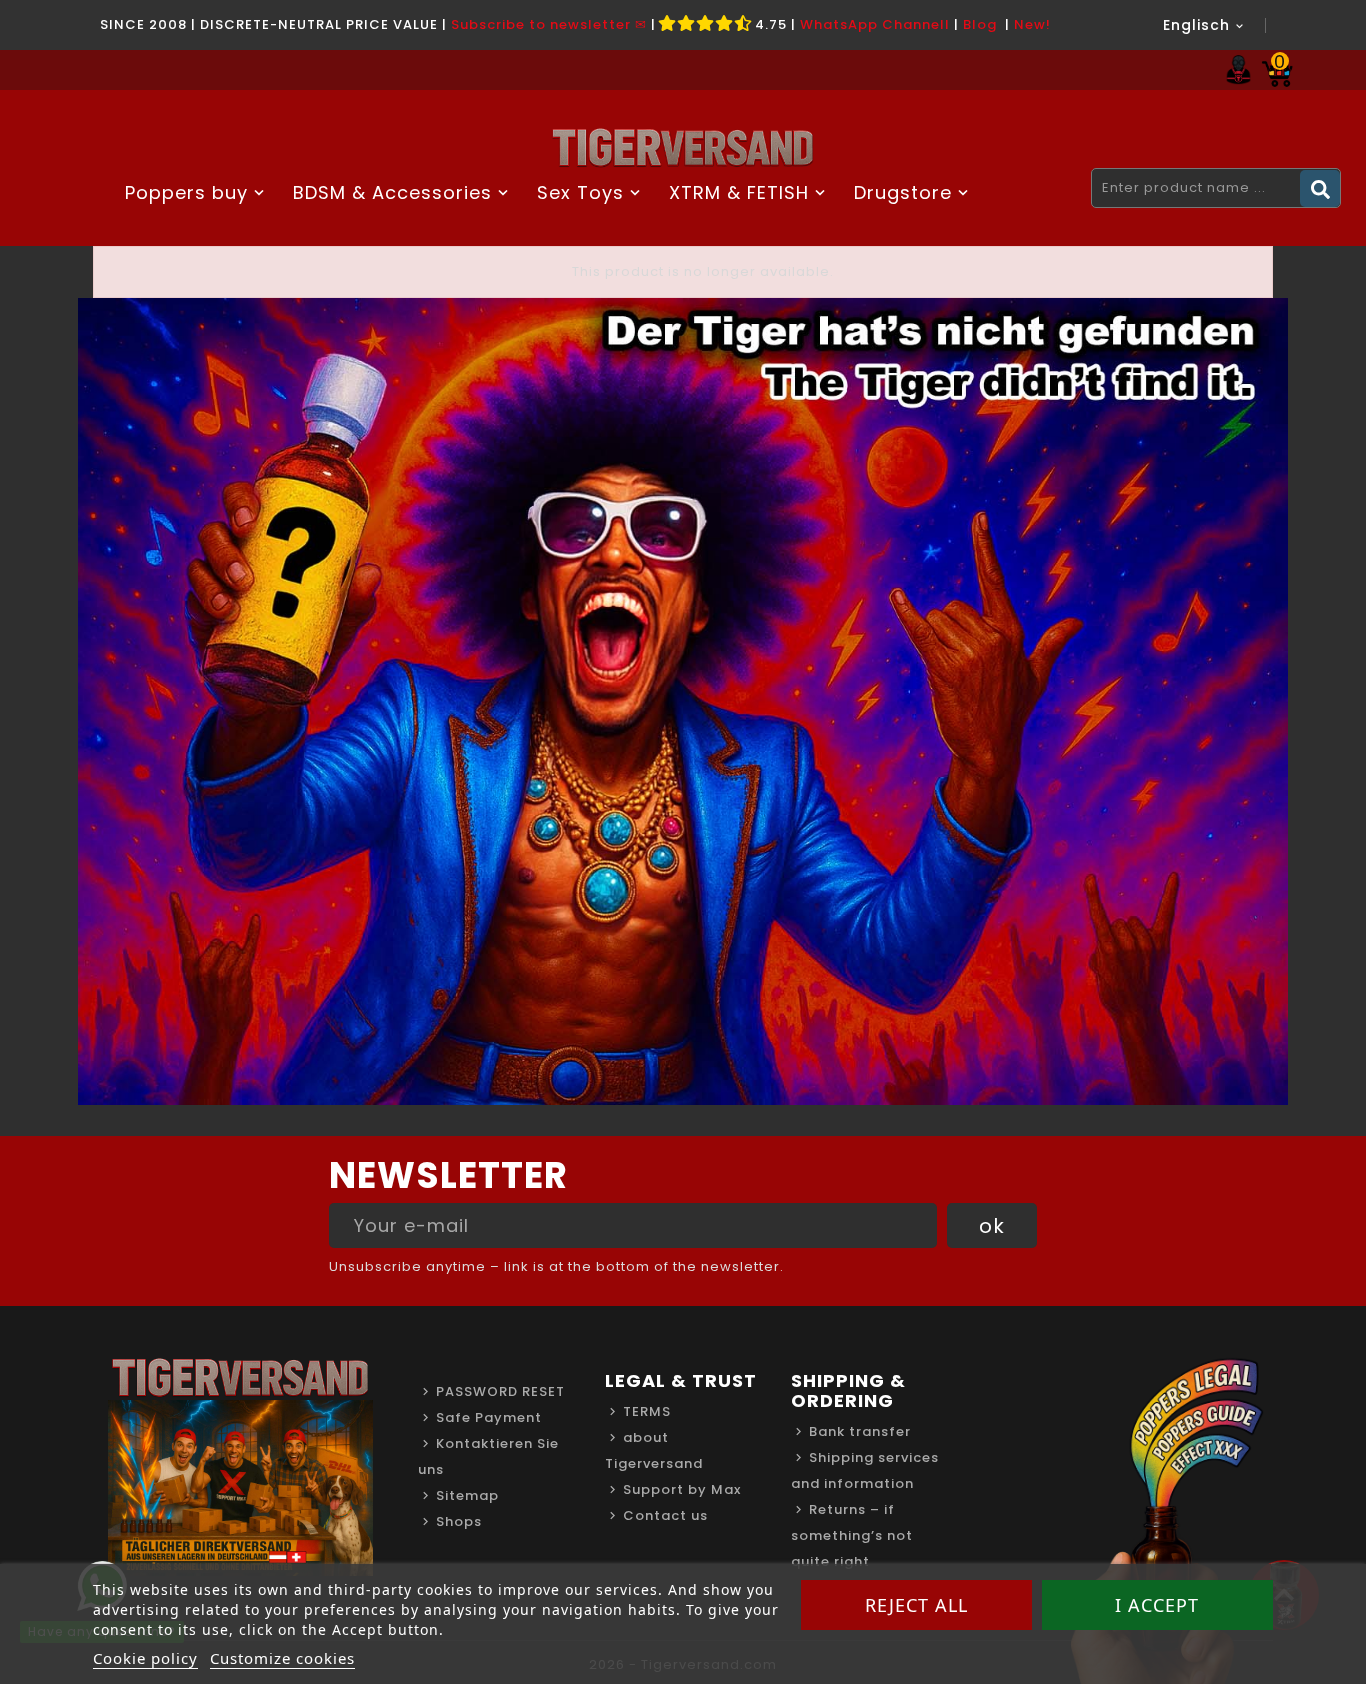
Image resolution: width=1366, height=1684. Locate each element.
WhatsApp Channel (872, 24)
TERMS (647, 1411)
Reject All (916, 1605)
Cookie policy (145, 1658)
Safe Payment (489, 1417)
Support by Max (682, 1489)
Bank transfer (860, 1431)
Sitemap (467, 1495)
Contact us (665, 1515)
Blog (980, 24)
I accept (1157, 1605)
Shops (459, 1521)
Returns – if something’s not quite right (852, 1535)
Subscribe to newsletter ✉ (549, 24)
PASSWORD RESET (500, 1391)
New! (1032, 24)
